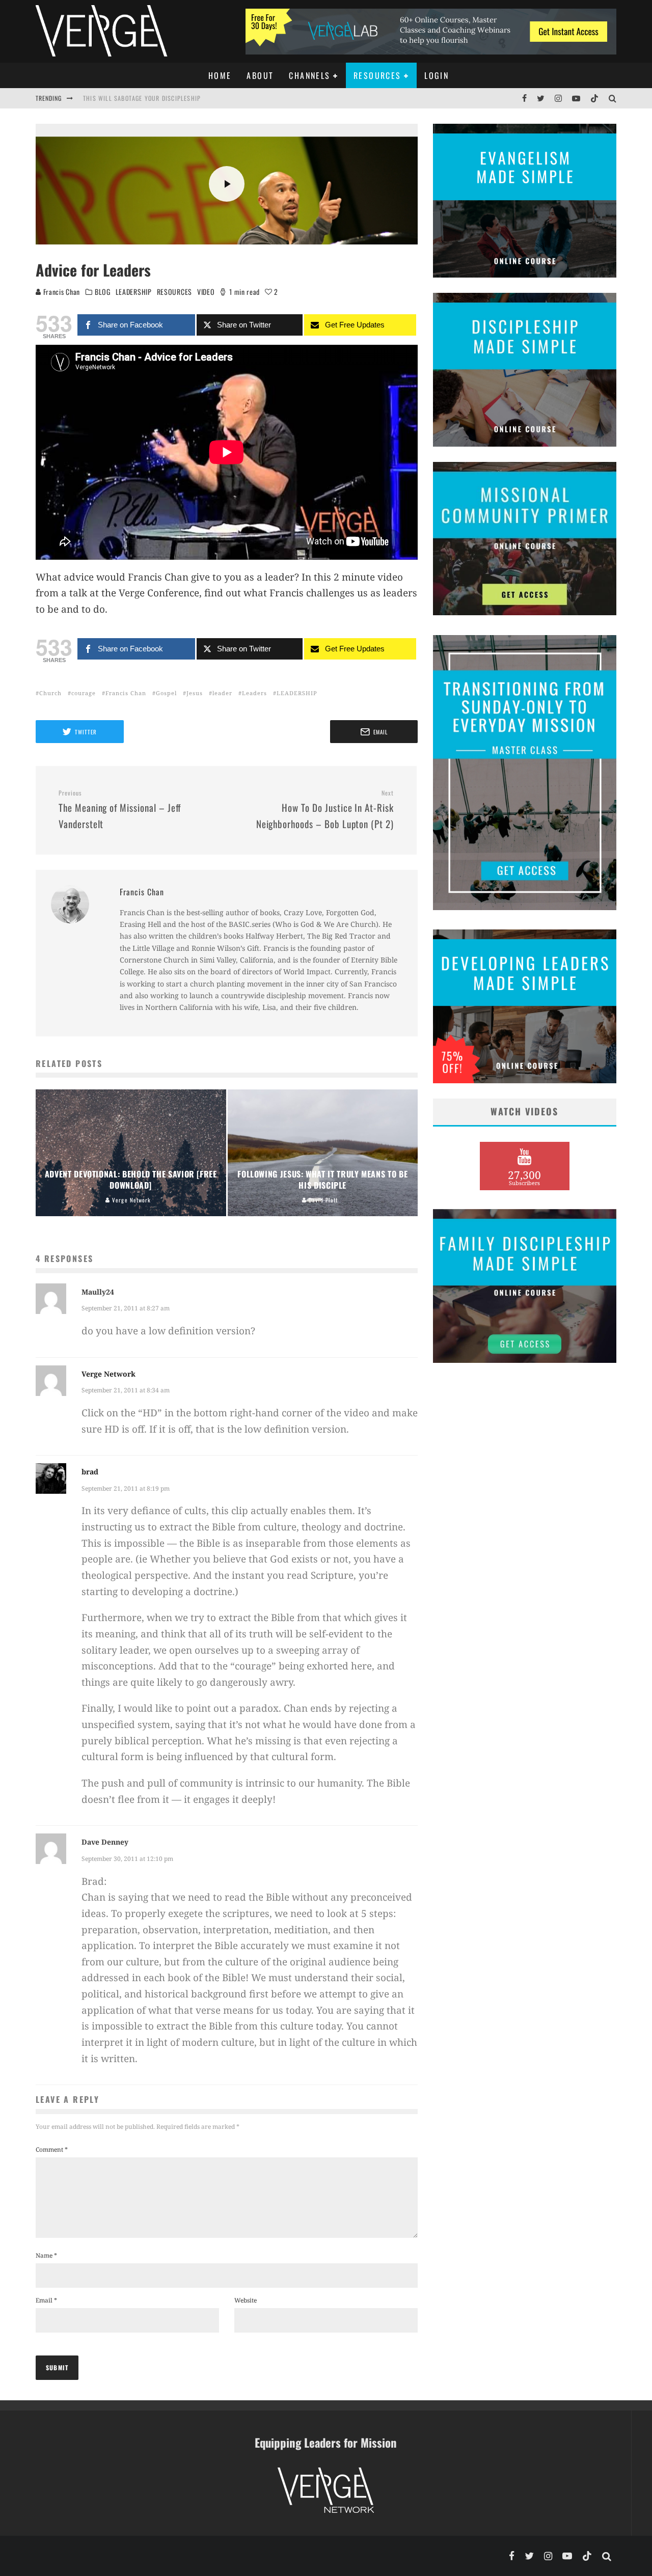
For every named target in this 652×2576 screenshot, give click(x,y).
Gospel (166, 693)
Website (246, 2300)
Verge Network (108, 1374)
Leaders (254, 693)
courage (84, 693)
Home (220, 75)
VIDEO (206, 292)
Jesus (195, 693)
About (260, 75)
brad (90, 1472)
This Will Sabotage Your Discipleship (142, 97)
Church (50, 693)
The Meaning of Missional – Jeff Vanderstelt (120, 810)
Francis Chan (61, 292)
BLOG (103, 292)
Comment (52, 2149)
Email (46, 2300)
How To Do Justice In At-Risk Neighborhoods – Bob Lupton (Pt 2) (325, 810)
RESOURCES (174, 292)
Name (46, 2255)
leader (222, 693)
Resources (377, 75)
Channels (309, 75)
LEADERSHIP (134, 292)
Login (437, 75)
